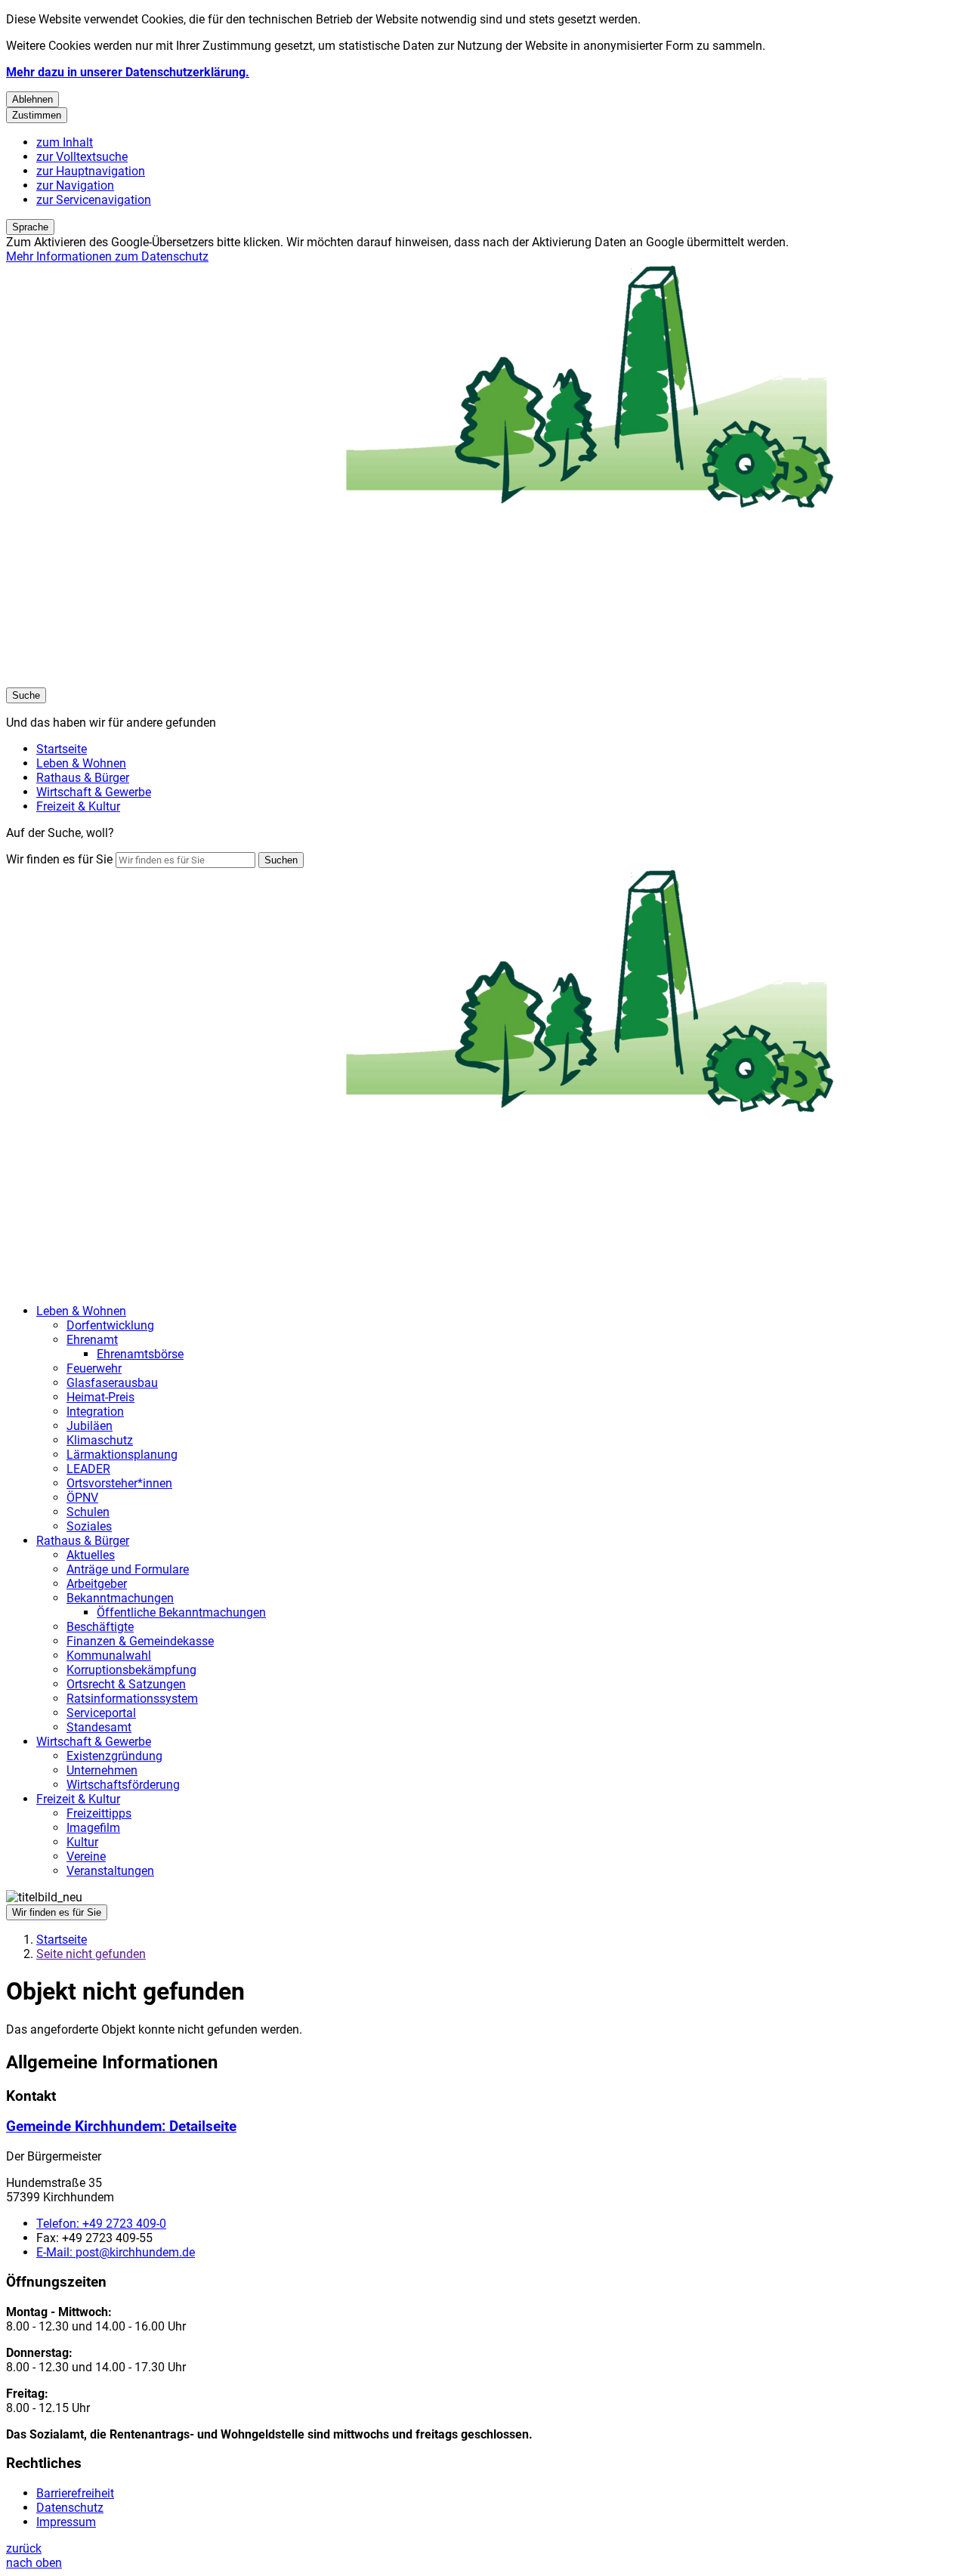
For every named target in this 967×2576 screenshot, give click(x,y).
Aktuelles (91, 1555)
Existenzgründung (114, 1756)
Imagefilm (93, 1828)
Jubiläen (90, 1426)
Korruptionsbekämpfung (131, 1670)
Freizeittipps (99, 1813)
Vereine (86, 1856)
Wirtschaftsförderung (123, 1785)
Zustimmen (37, 115)
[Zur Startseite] (459, 680)
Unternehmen (102, 1770)
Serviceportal (101, 1713)
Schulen (88, 1512)
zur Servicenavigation (94, 200)
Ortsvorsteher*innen (119, 1483)
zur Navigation (75, 185)
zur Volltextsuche (82, 157)
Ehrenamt (92, 1340)
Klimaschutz (100, 1440)
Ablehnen (32, 99)
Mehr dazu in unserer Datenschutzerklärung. (128, 72)
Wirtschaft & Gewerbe (94, 1742)
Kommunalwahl (109, 1656)
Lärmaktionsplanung (122, 1455)
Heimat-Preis (100, 1397)
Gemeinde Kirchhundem (121, 2127)
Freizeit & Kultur (78, 1799)
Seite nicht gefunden (91, 1954)
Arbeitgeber (97, 1584)
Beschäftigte (100, 1627)
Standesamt (99, 1727)
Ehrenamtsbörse (140, 1354)
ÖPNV (82, 1498)
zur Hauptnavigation (91, 171)
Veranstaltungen (110, 1871)
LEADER (88, 1469)
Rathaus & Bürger (83, 1541)
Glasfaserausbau (112, 1383)
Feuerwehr (94, 1368)
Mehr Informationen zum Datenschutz (107, 256)
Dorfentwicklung (110, 1325)
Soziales (89, 1526)
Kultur (82, 1842)
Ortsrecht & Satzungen (126, 1684)
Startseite (62, 1940)
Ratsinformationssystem (132, 1699)
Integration (95, 1412)
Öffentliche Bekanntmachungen (181, 1612)
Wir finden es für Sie (59, 859)
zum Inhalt (65, 142)
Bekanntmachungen (120, 1598)
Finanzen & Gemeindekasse (140, 1641)
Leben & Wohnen (81, 1311)
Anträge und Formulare (128, 1569)
